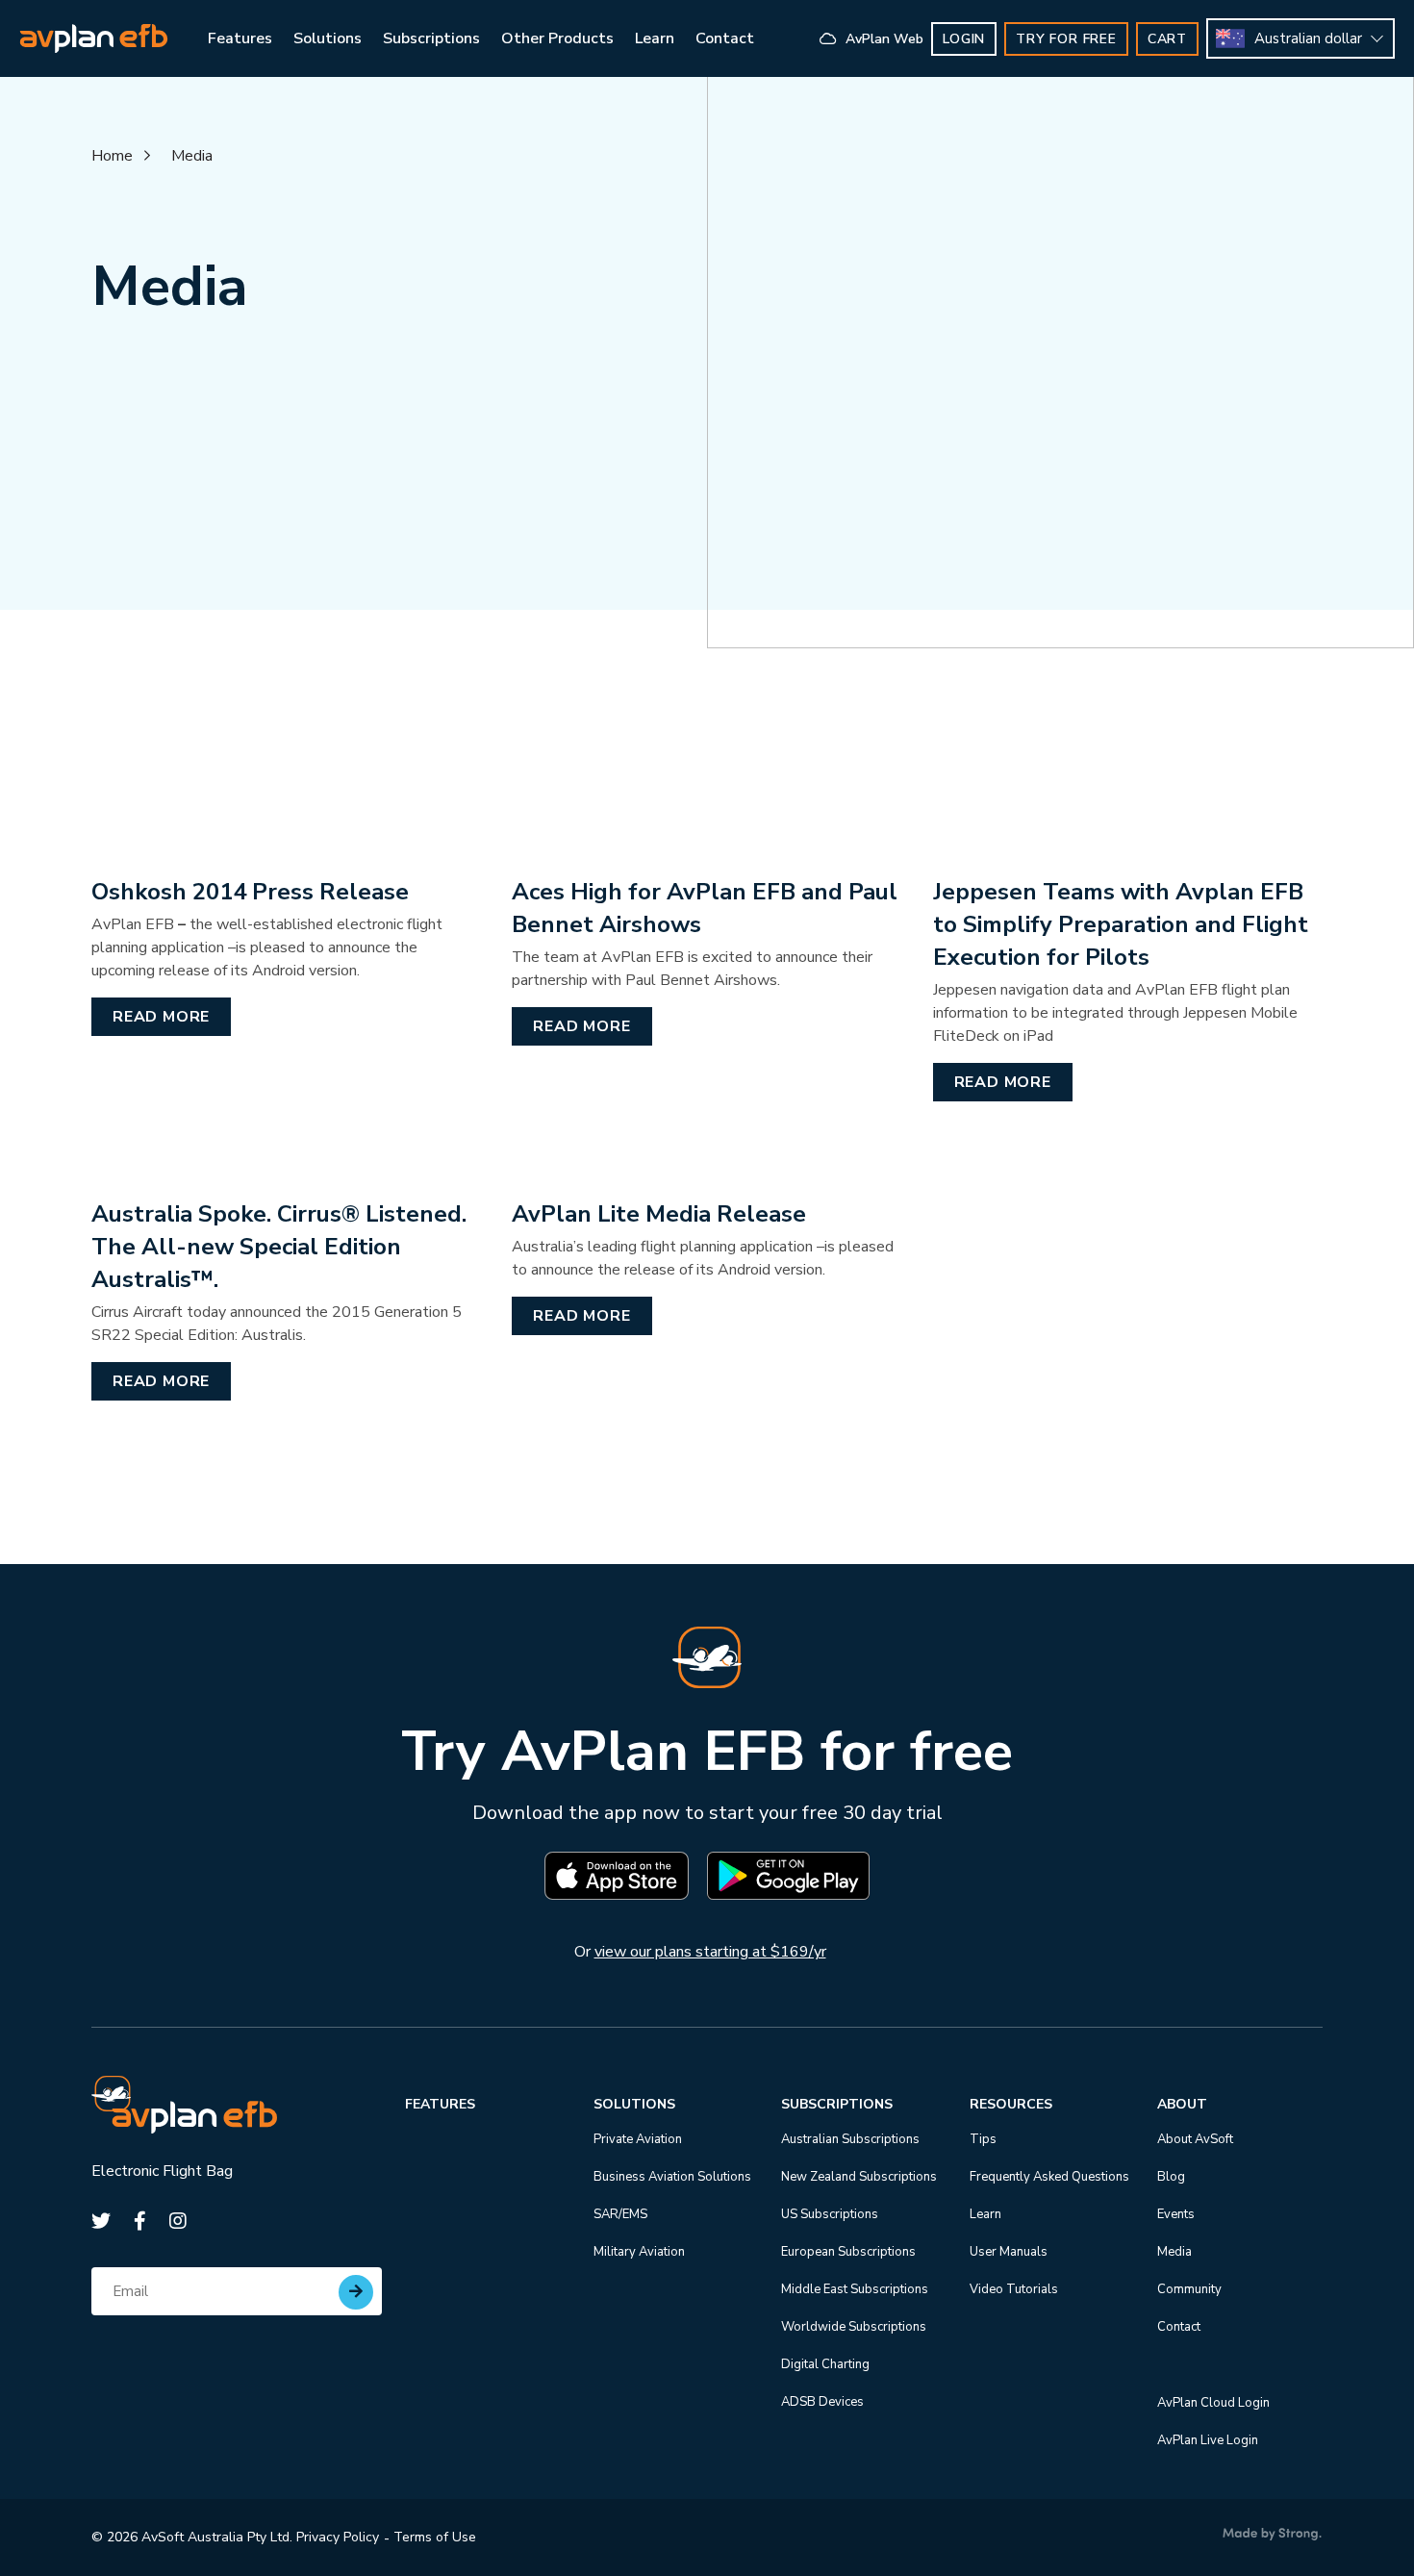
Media (192, 156)
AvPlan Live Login (1208, 2440)
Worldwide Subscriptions (854, 2327)
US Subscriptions (830, 2214)
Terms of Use (435, 2537)
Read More (161, 1017)
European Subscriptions (848, 2252)
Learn (985, 2214)
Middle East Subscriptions (855, 2289)
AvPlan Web (883, 39)
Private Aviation (638, 2139)
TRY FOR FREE (1066, 39)
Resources (1011, 2104)
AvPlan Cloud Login (1213, 2403)
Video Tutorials (1014, 2289)
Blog (1171, 2177)
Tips (983, 2139)
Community (1189, 2289)
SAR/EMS (620, 2214)
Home (112, 156)
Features (440, 2104)
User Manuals (1009, 2252)
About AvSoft (1195, 2139)
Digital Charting (825, 2364)
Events (1176, 2214)
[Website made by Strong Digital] (1272, 2535)
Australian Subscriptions (850, 2139)
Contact (1179, 2327)
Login (964, 39)
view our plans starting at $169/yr (710, 1952)
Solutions (634, 2104)
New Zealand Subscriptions (859, 2177)
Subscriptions (837, 2104)
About (1182, 2104)
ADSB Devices (822, 2402)
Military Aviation (639, 2252)
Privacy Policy (338, 2537)
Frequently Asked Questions (1049, 2177)
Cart (1167, 39)
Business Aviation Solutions (672, 2177)
